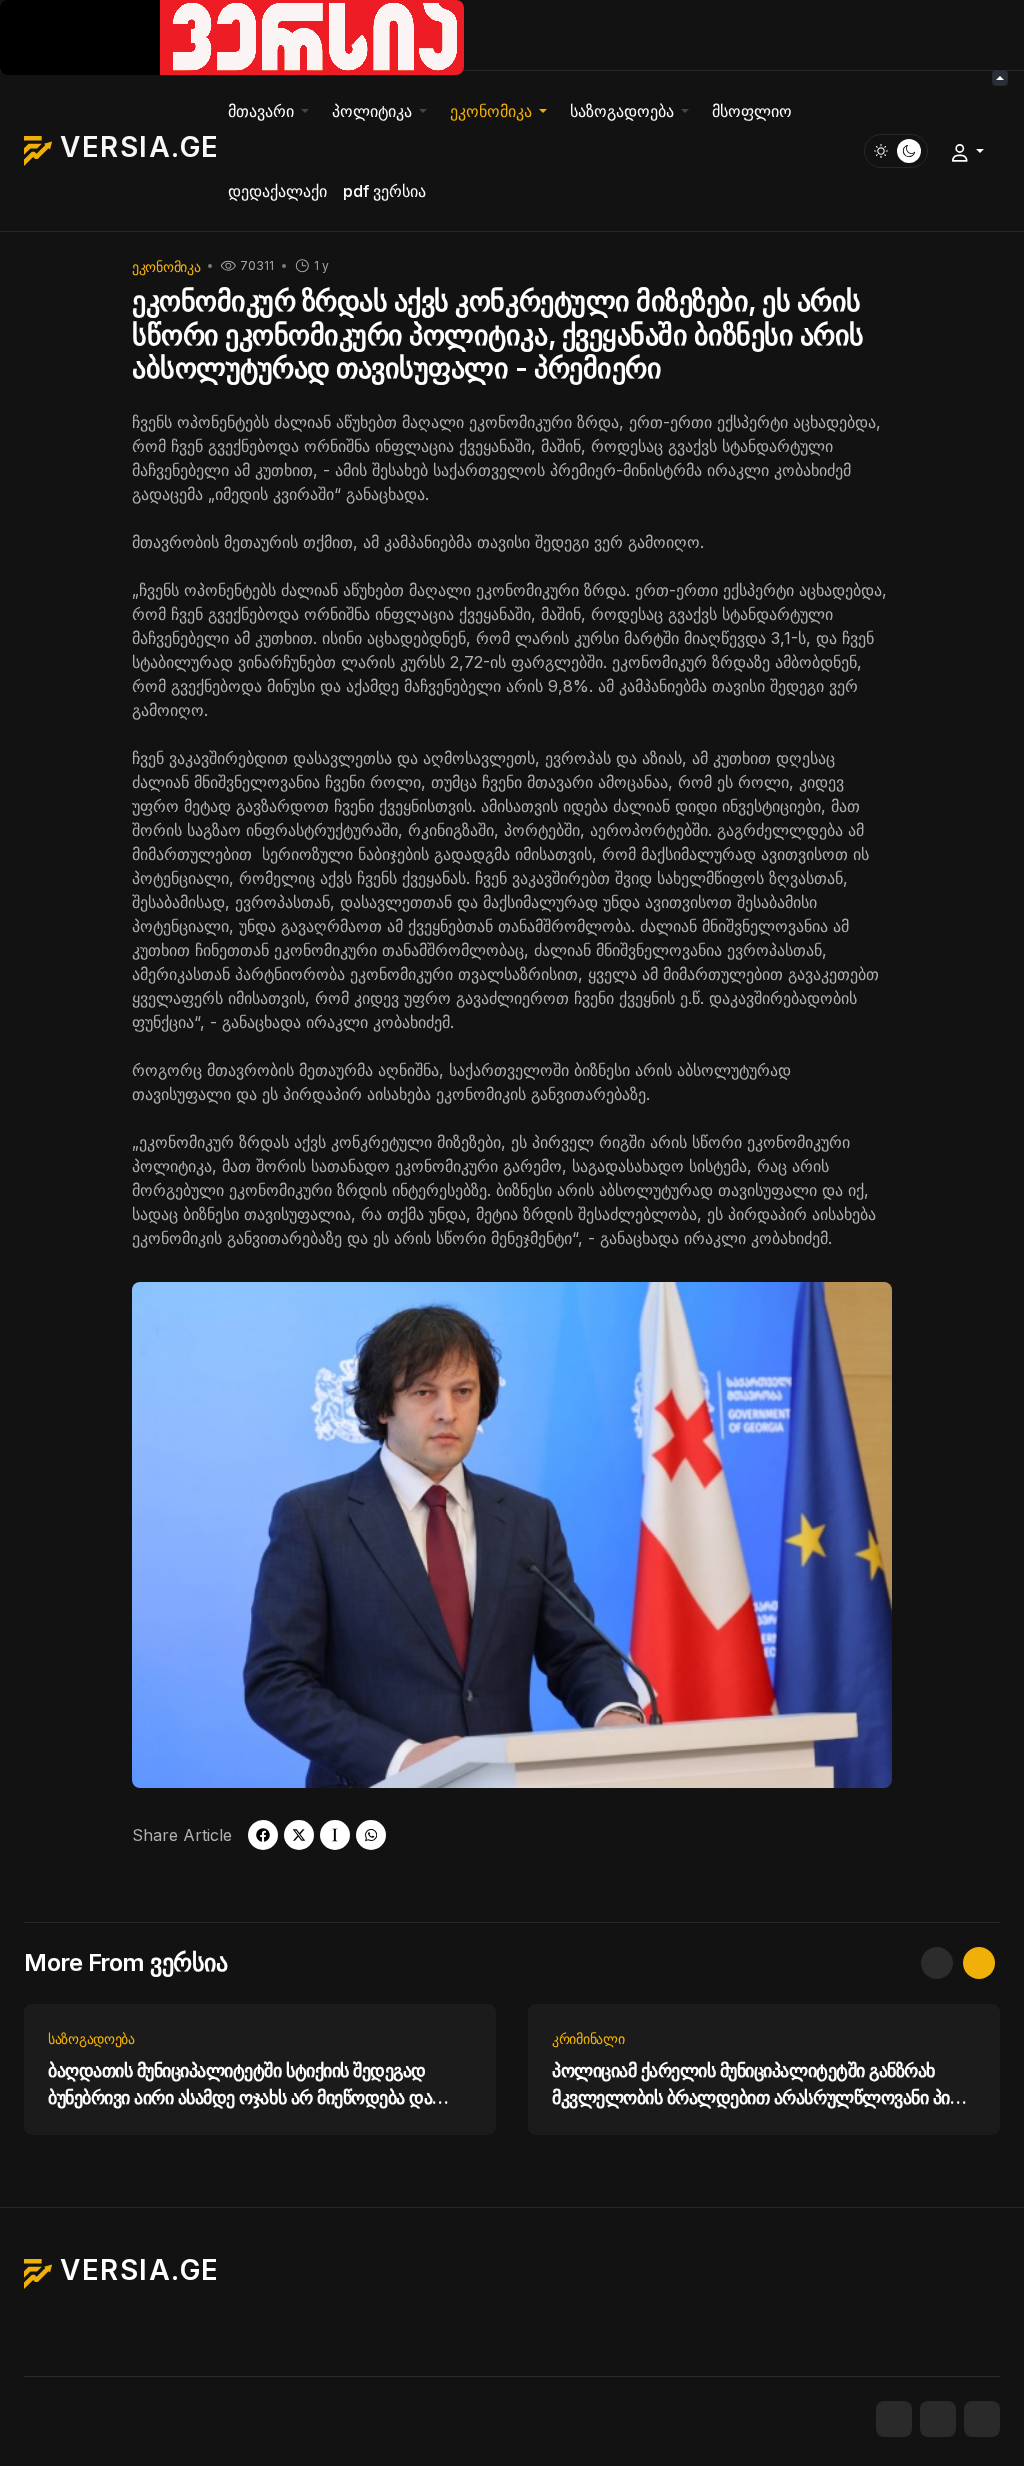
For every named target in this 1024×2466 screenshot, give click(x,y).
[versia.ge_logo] (232, 36)
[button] (272, 111)
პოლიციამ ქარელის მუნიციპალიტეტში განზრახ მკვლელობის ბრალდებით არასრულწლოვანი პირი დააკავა (762, 2085)
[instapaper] (335, 1835)
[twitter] (299, 1835)
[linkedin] (982, 2419)
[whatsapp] (371, 1835)
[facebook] (263, 1835)
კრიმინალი (588, 2038)
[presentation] (937, 1963)
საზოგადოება (91, 2038)
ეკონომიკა (166, 266)
